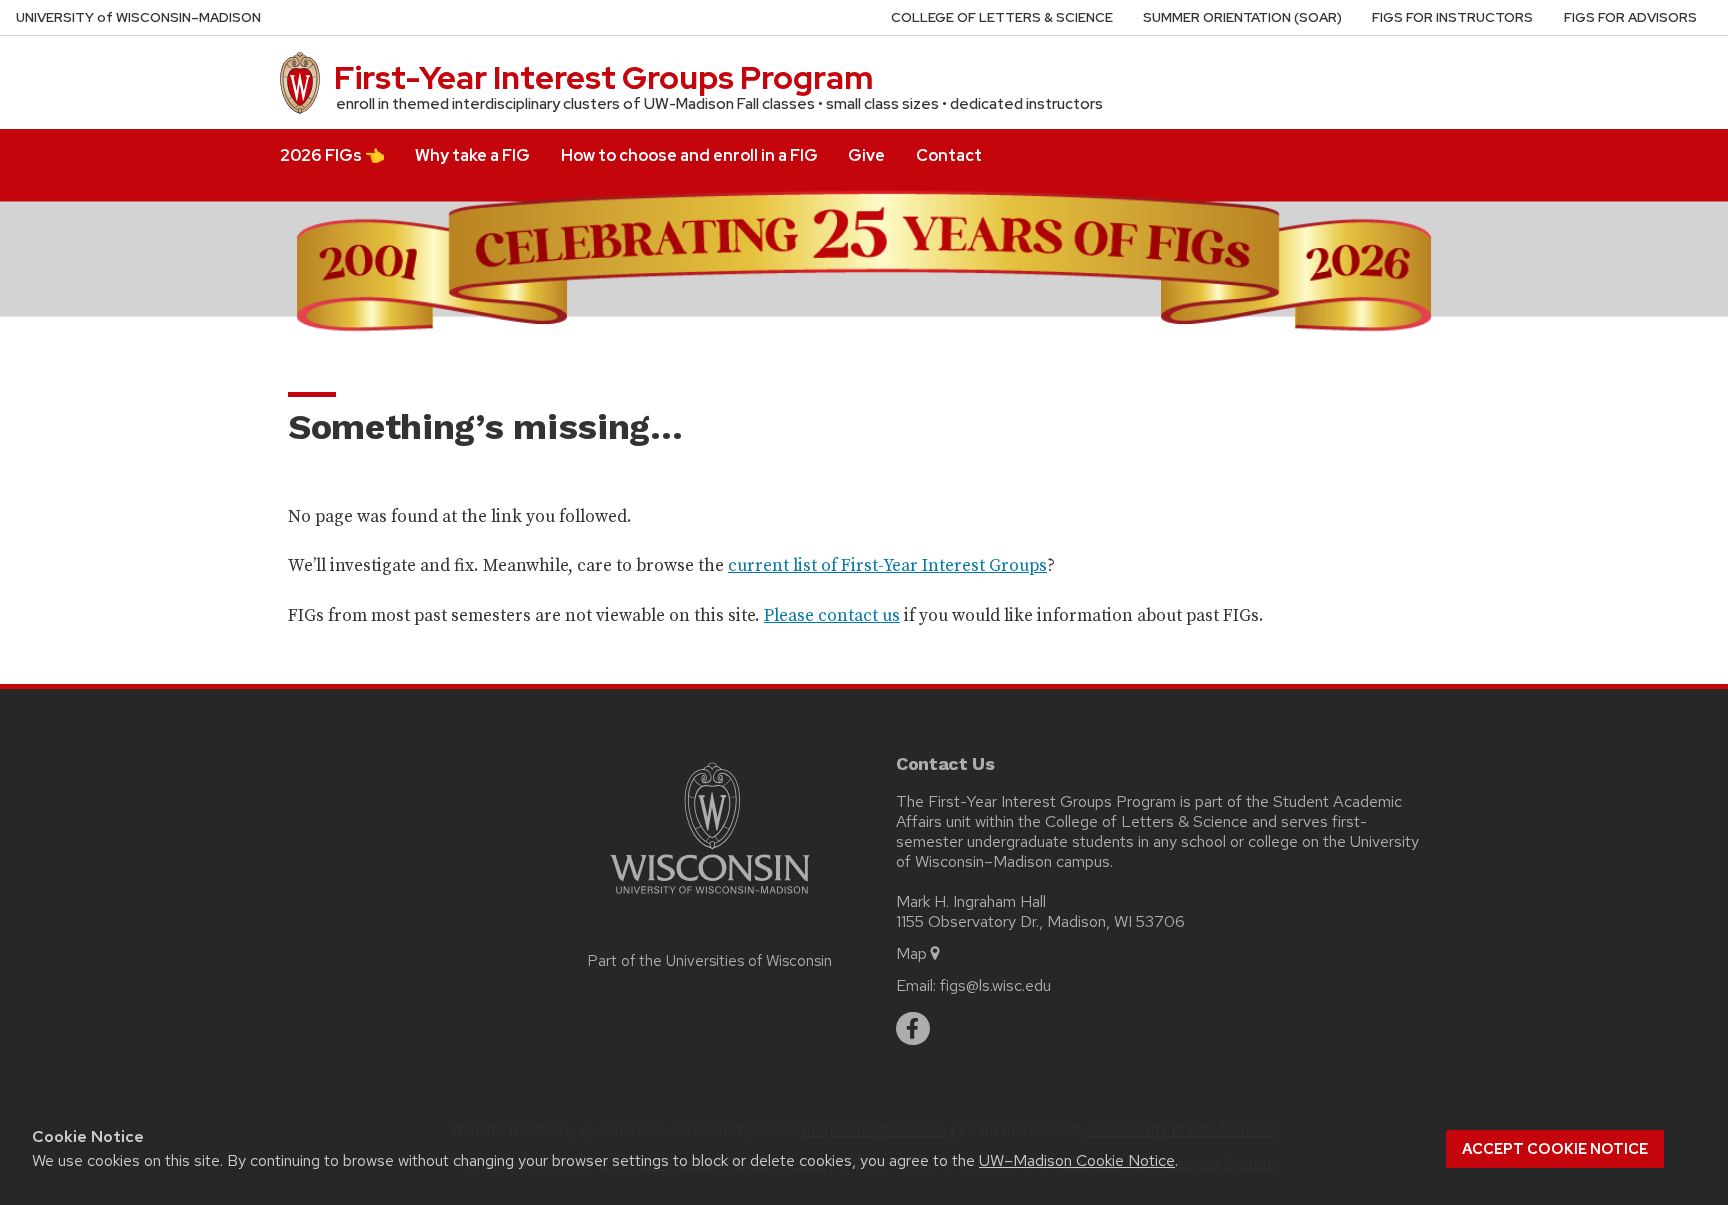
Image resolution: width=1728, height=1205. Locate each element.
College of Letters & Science (1002, 17)
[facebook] (913, 1029)
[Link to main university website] (710, 897)
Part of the (710, 961)
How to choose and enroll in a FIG (689, 155)
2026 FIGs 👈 (332, 155)
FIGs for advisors (1630, 17)
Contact (949, 155)
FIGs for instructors (1452, 17)
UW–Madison (138, 17)
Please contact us (832, 615)
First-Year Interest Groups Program (603, 77)
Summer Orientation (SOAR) (1242, 17)
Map (911, 953)
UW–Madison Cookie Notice (1077, 1160)
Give (866, 155)
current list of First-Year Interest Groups (887, 565)
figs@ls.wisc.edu (995, 985)
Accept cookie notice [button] (1555, 1149)
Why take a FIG (472, 155)
